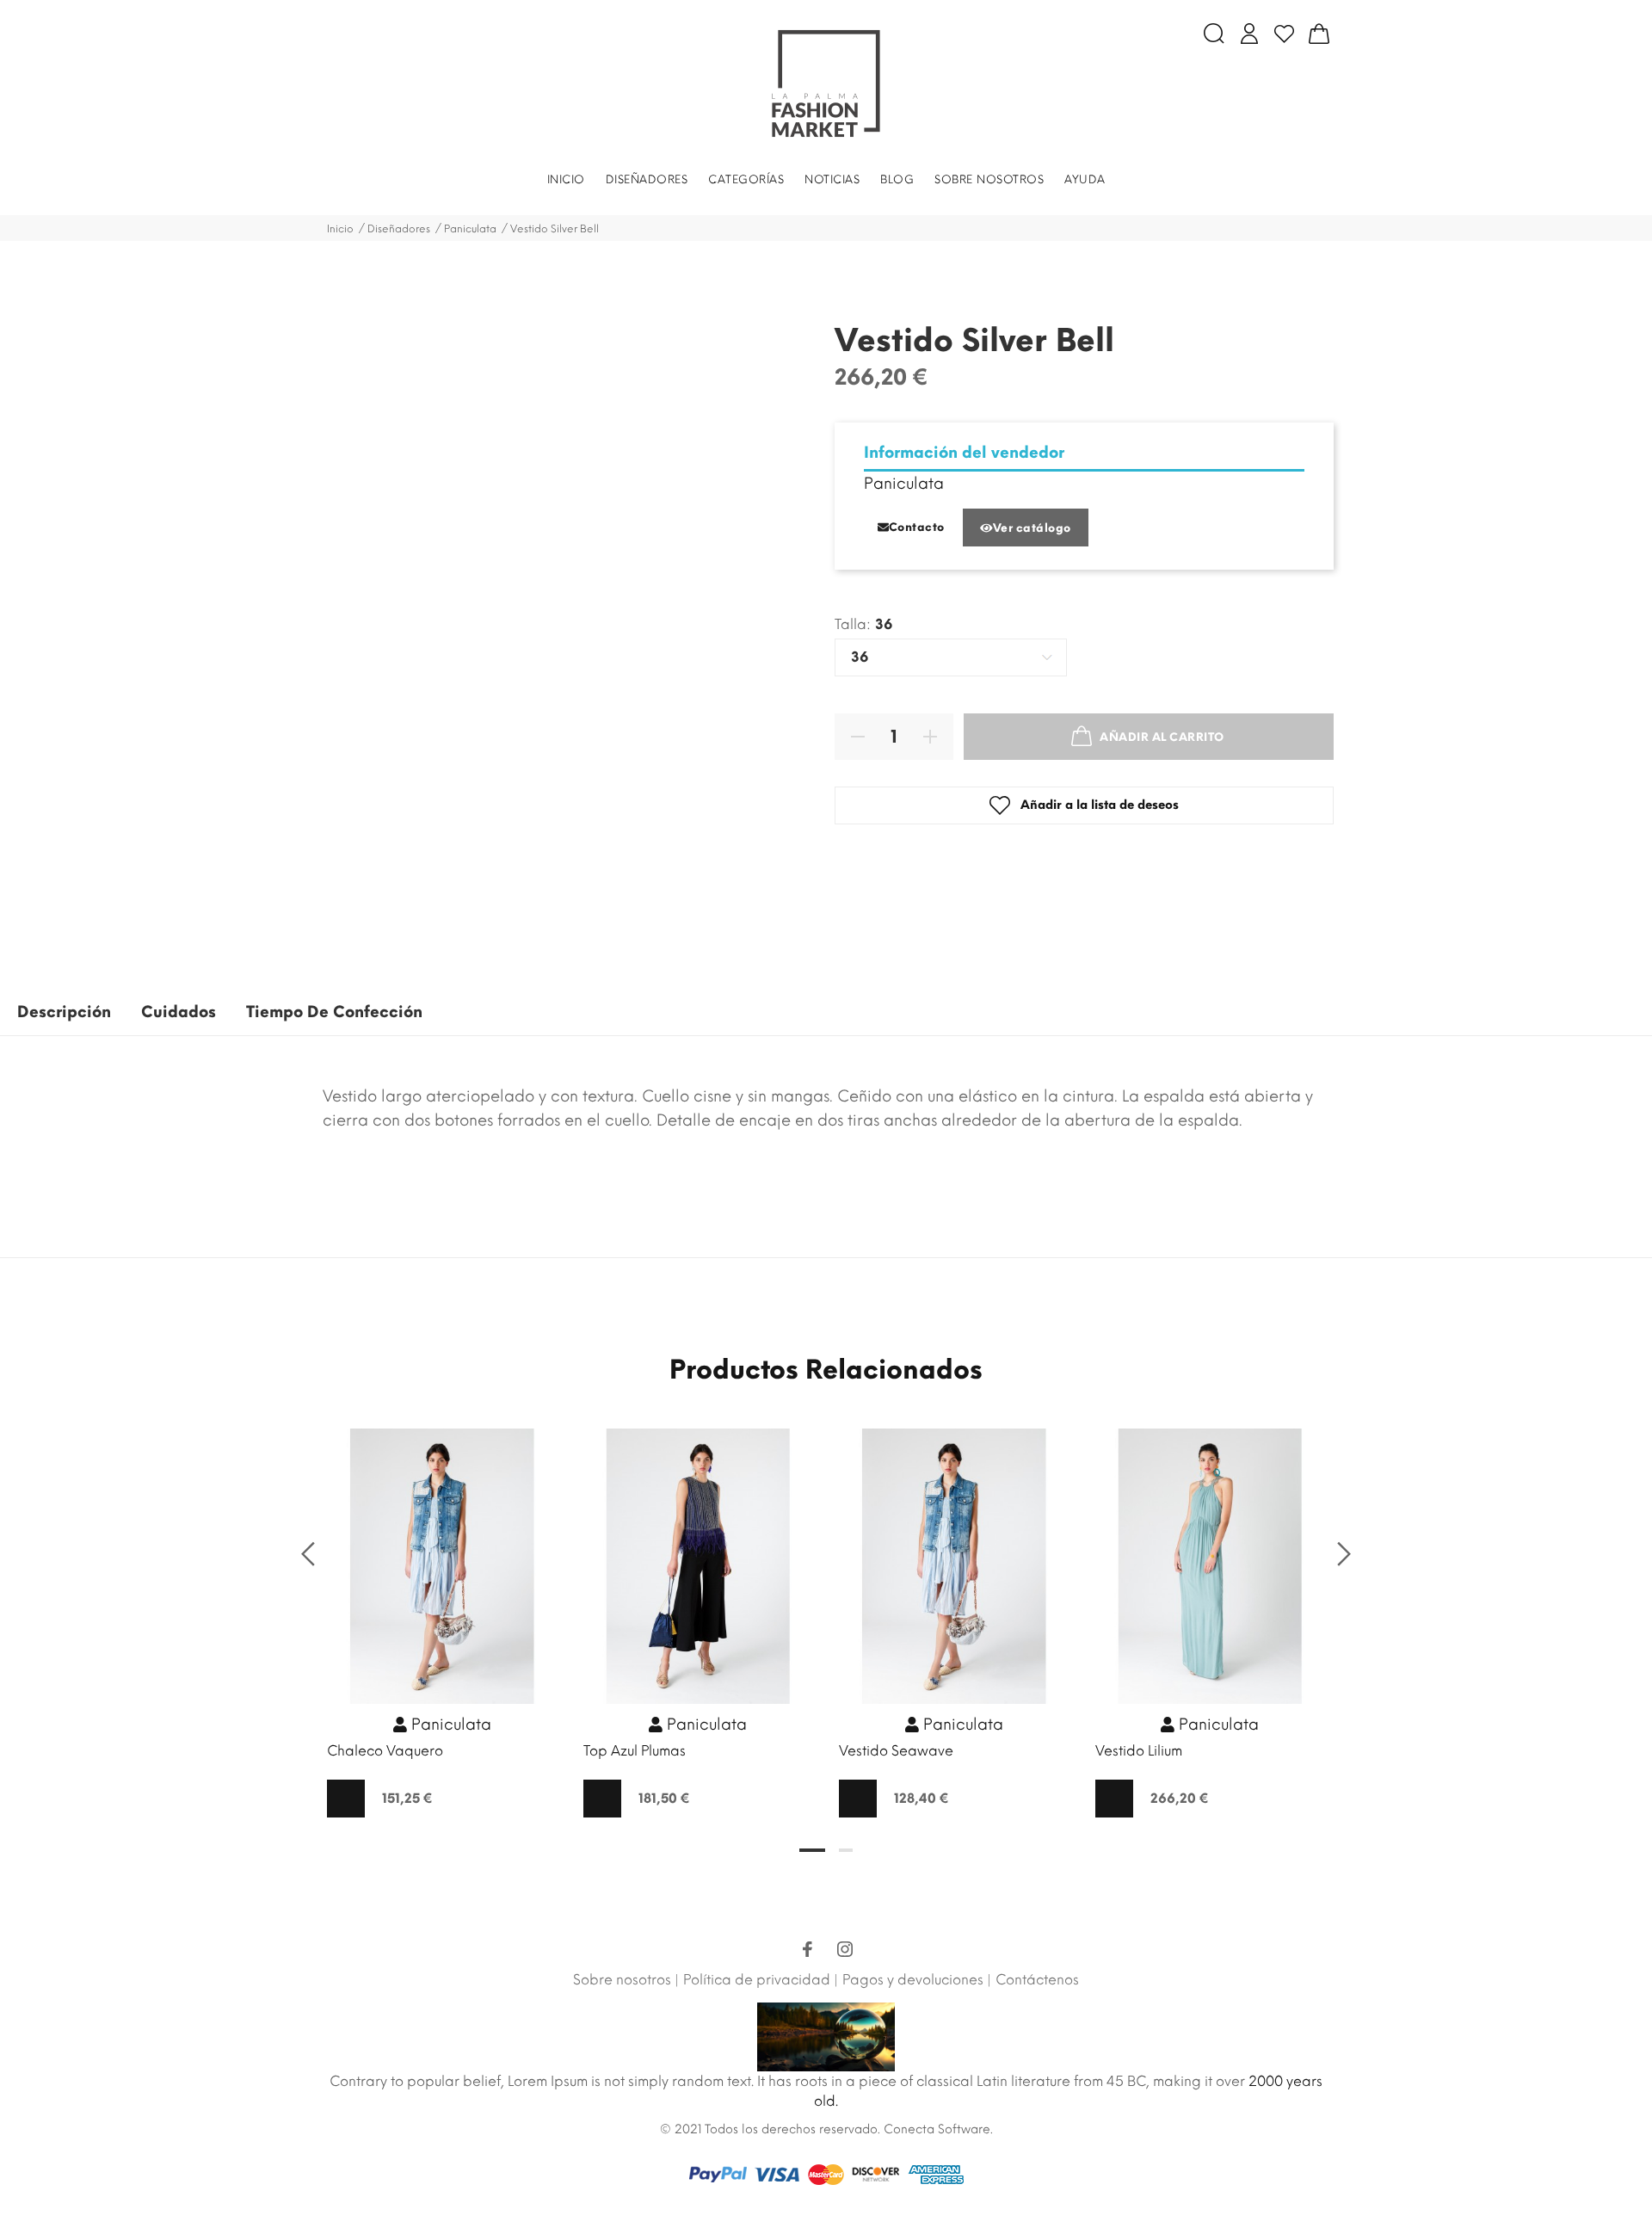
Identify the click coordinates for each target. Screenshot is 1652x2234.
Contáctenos (1037, 1980)
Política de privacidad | (761, 1980)
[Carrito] (1319, 34)
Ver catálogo (1032, 528)
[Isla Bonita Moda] (826, 83)
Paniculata (904, 484)
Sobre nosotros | (626, 1980)
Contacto (917, 527)
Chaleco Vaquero (385, 1751)
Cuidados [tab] (179, 1012)
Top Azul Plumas (635, 1751)
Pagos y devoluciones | (917, 1980)
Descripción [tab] (64, 1012)
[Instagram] (845, 1952)
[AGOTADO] (346, 1799)
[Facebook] (807, 1952)
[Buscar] (1214, 34)
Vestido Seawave (896, 1751)
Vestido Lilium (1139, 1751)
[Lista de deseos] (1284, 34)
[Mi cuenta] (1249, 34)
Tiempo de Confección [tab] (334, 1012)
